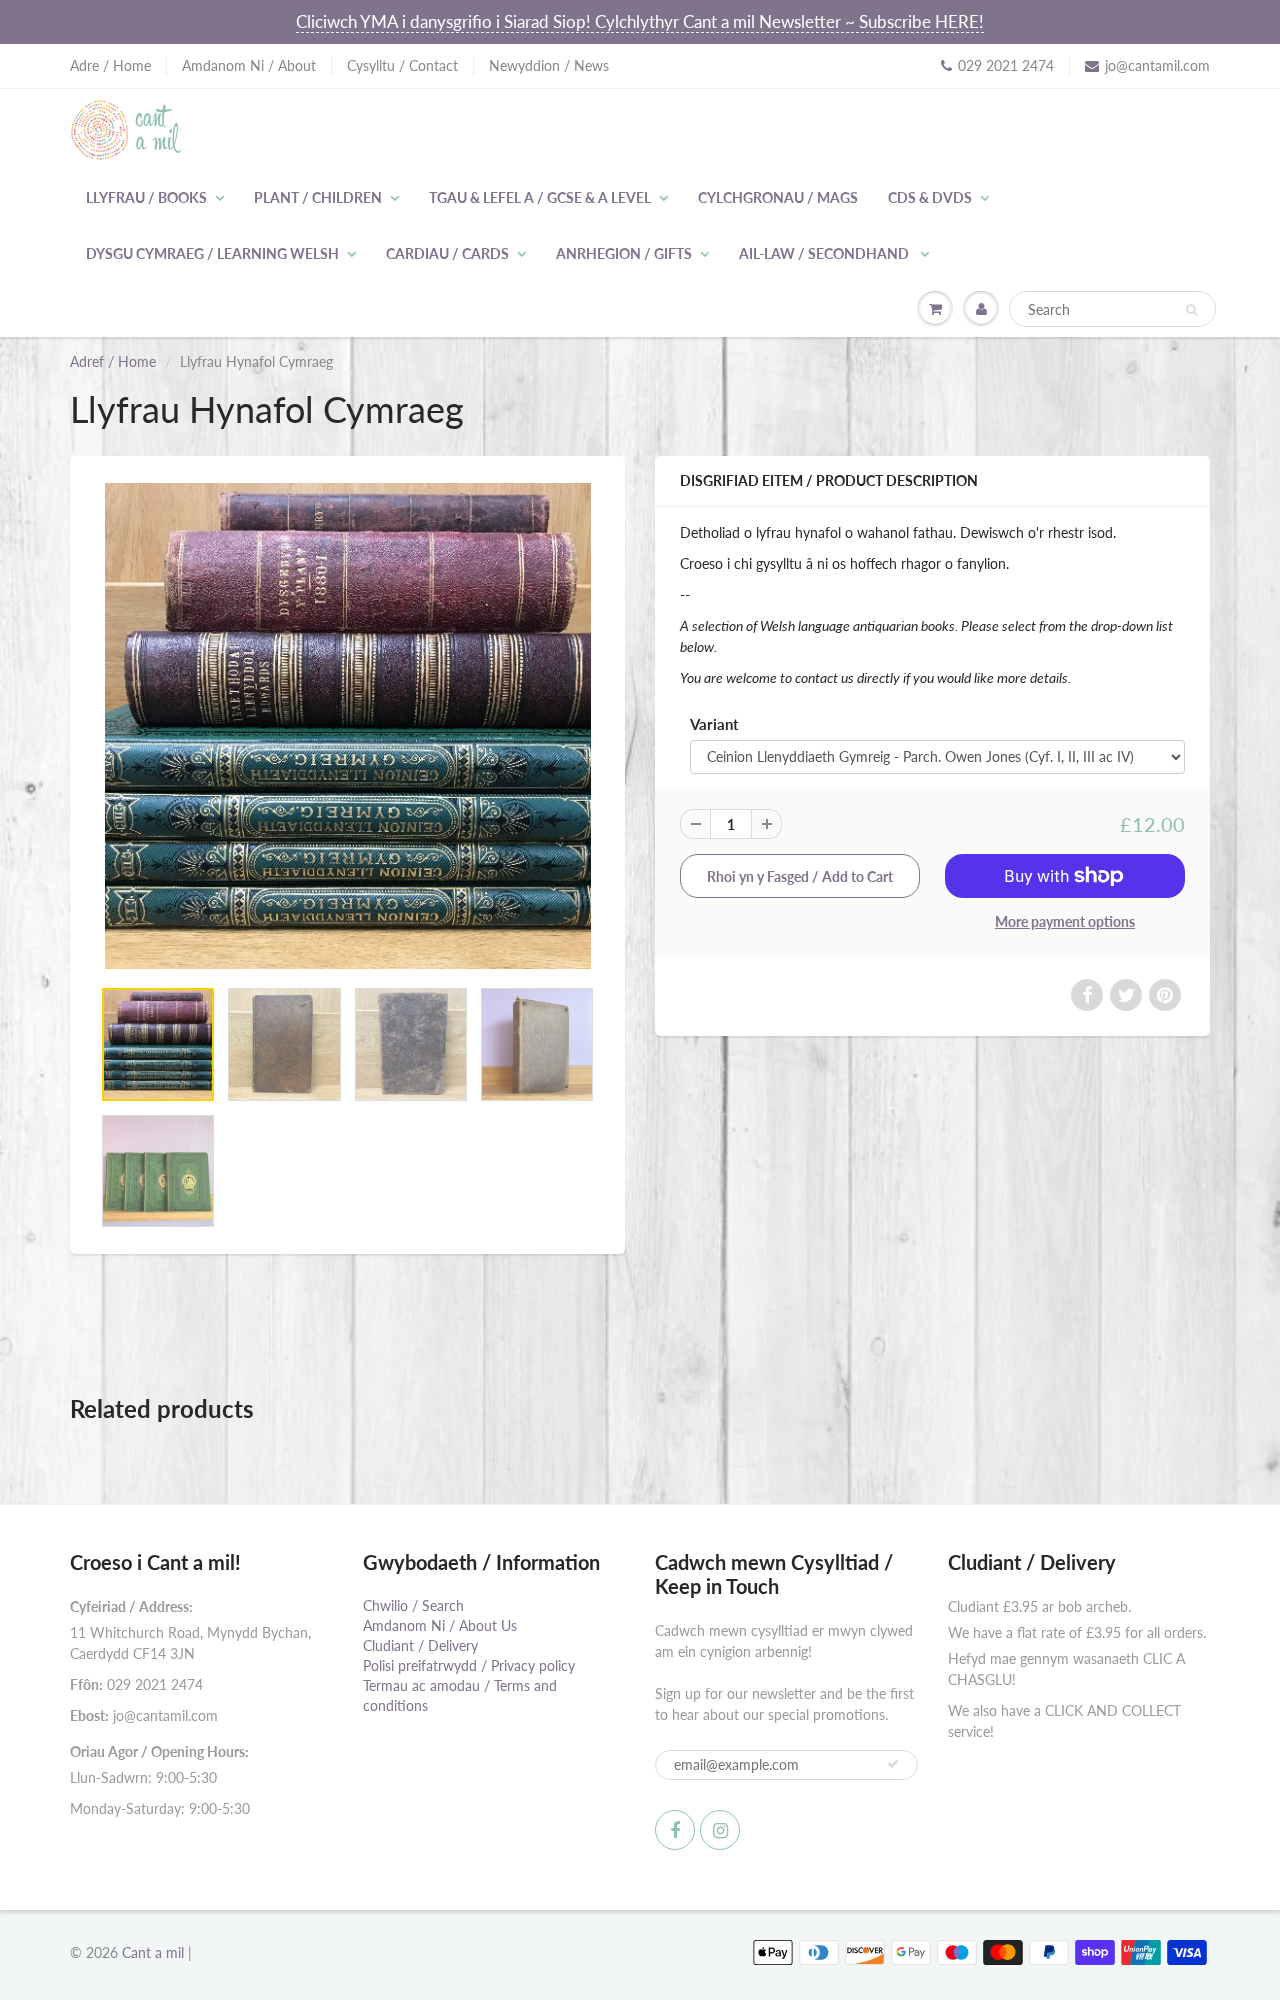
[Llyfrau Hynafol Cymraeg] (347, 726)
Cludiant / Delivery (420, 1645)
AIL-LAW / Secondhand (825, 253)
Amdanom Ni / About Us (440, 1625)
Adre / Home (110, 65)
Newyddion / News (549, 65)
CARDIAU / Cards (447, 253)
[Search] (1191, 310)
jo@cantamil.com (1157, 65)
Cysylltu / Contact (402, 65)
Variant (714, 724)
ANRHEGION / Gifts (624, 253)
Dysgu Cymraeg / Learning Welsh (212, 253)
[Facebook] (675, 1830)
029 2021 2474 (1006, 65)
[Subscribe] (893, 1764)
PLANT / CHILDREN (318, 197)
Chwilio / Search (413, 1605)
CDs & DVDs (930, 197)
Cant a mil (153, 1952)
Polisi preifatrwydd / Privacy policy (469, 1665)
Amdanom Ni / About (249, 65)
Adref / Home (113, 361)
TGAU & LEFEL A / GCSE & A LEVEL (540, 197)
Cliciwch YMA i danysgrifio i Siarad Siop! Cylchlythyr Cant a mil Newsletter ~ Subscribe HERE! (640, 21)
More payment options (1065, 921)
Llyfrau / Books (146, 197)
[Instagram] (720, 1830)
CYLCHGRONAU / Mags (778, 197)
